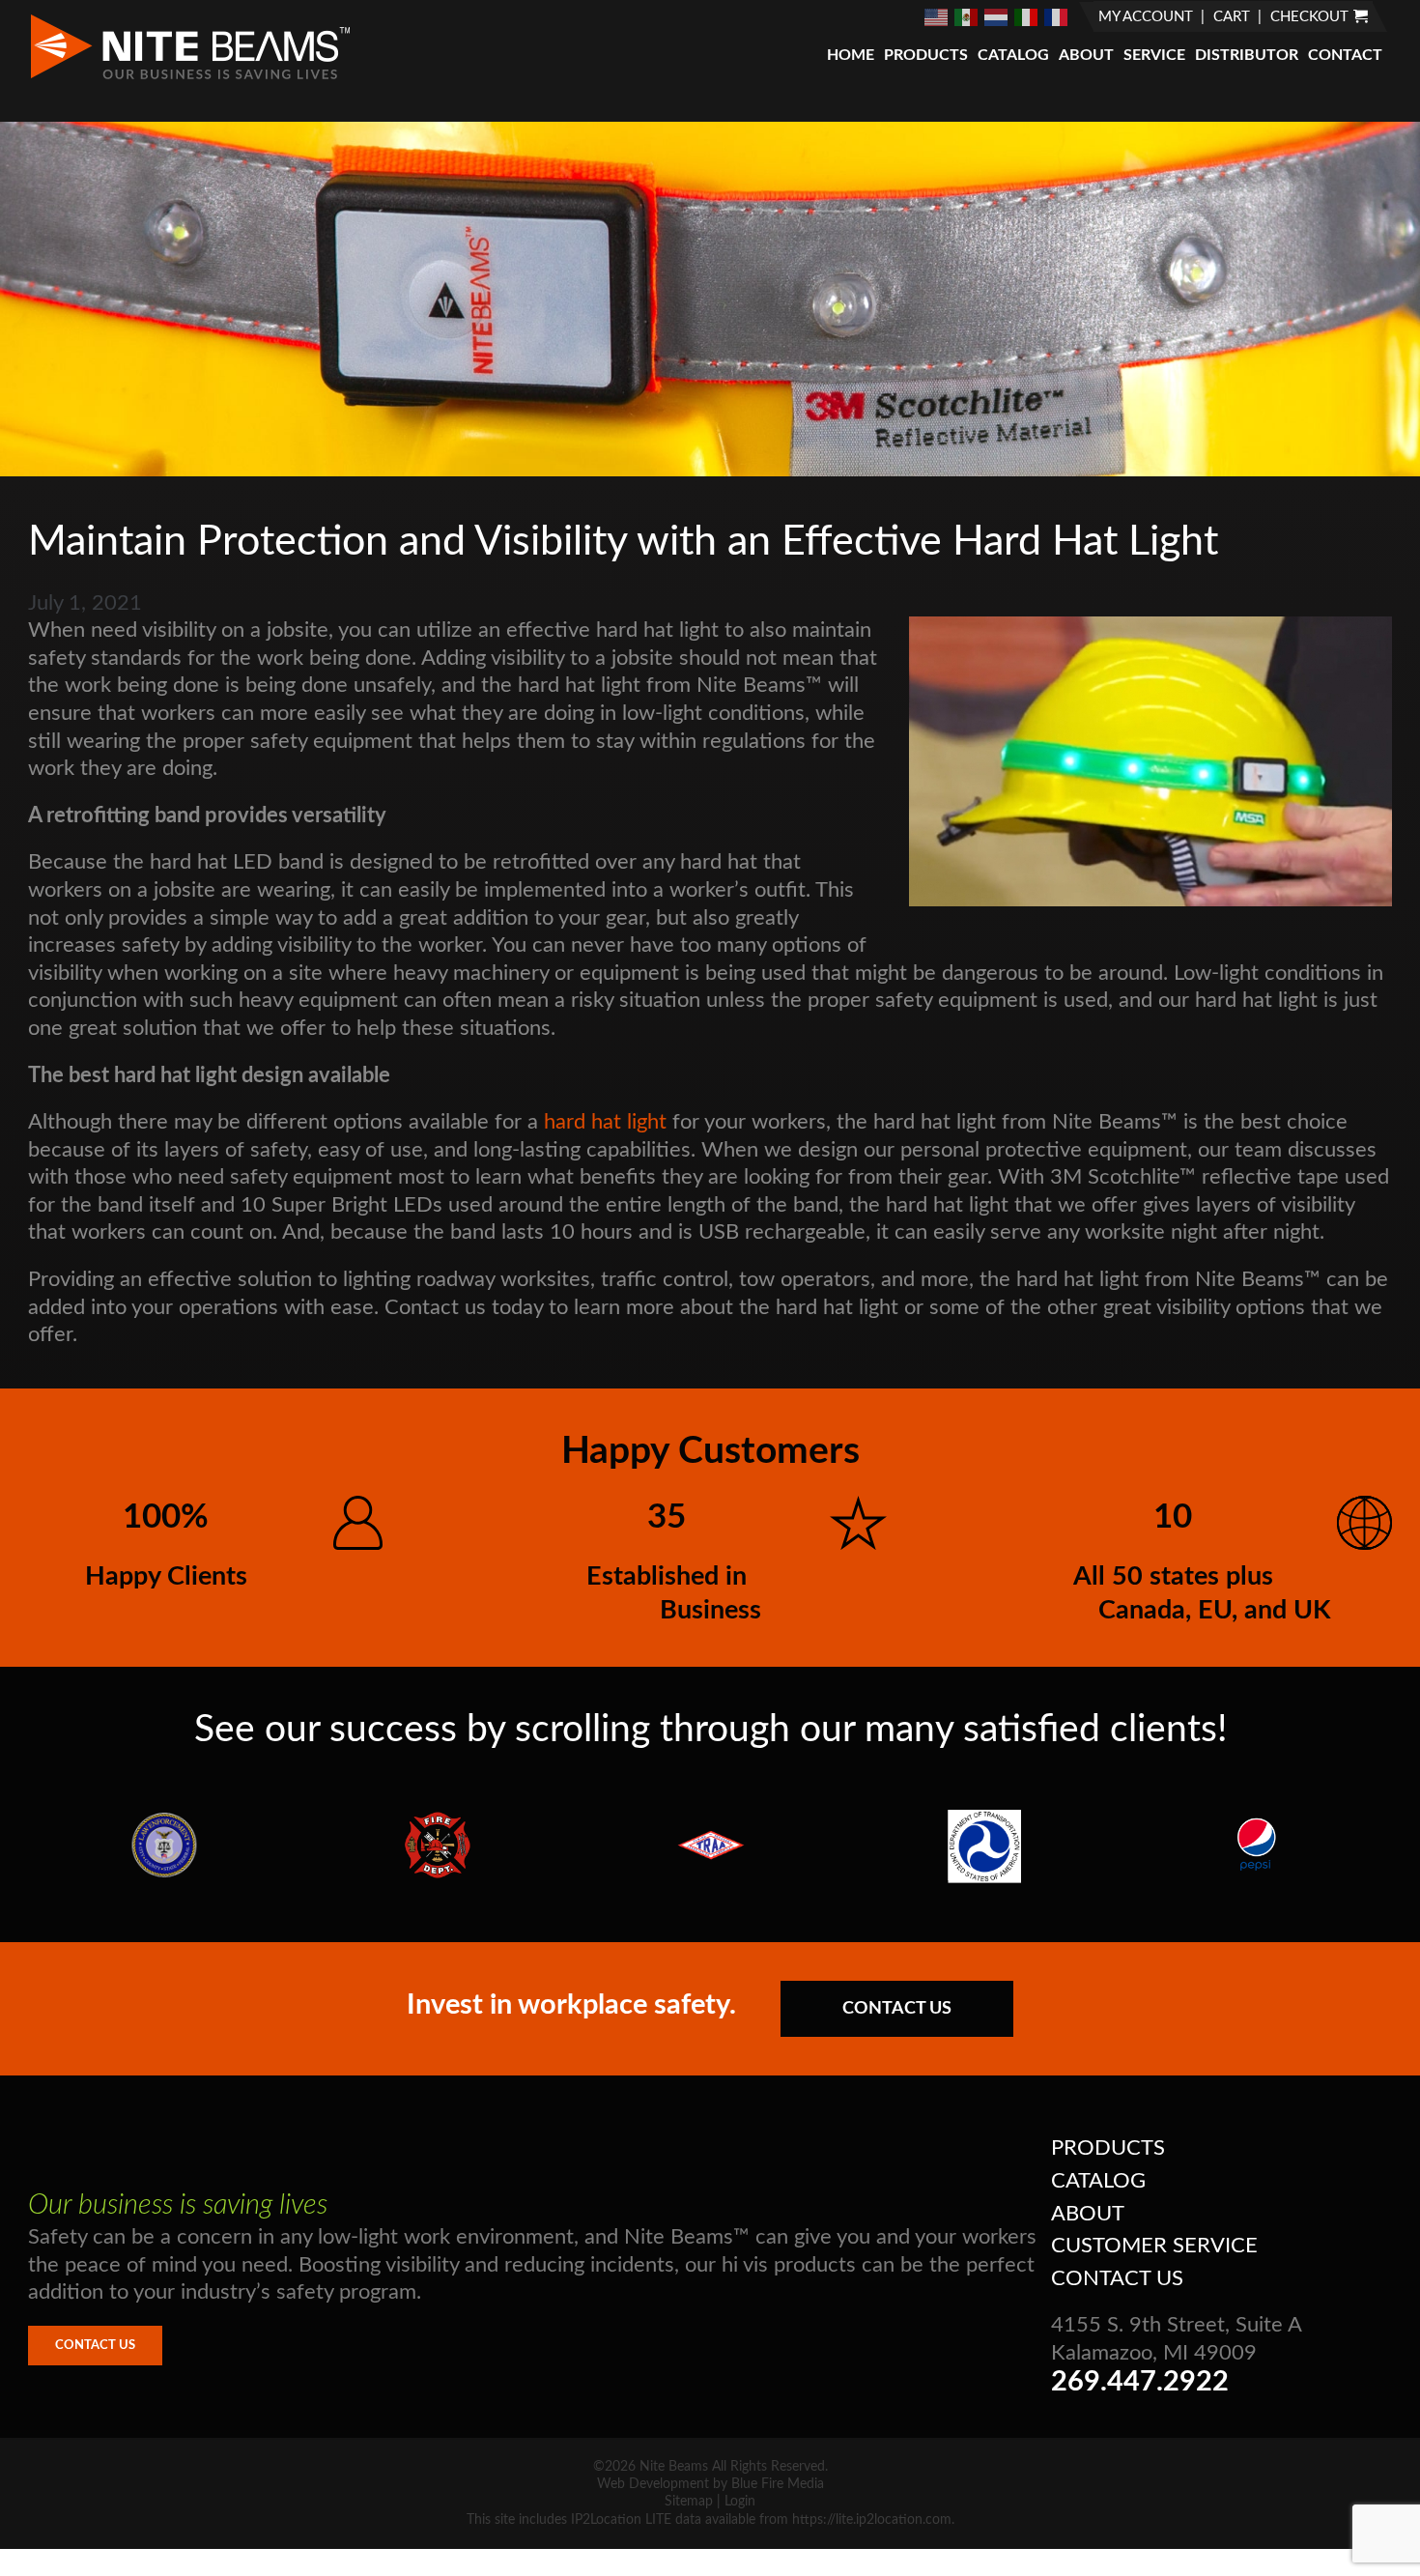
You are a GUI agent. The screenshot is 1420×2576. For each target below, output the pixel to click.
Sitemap (689, 2502)
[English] (937, 16)
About (1086, 55)
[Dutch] (997, 16)
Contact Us (897, 2009)
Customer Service (1154, 2246)
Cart (1232, 17)
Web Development (653, 2484)
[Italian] (1027, 16)
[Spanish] (967, 16)
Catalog (1013, 55)
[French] (1057, 16)
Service (1154, 55)
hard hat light (605, 1122)
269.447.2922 (1140, 2382)
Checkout (1309, 17)
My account (1146, 17)
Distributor (1247, 55)
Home (851, 55)
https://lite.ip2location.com (872, 2520)
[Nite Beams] (190, 77)
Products (926, 55)
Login (740, 2502)
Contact (1345, 55)
